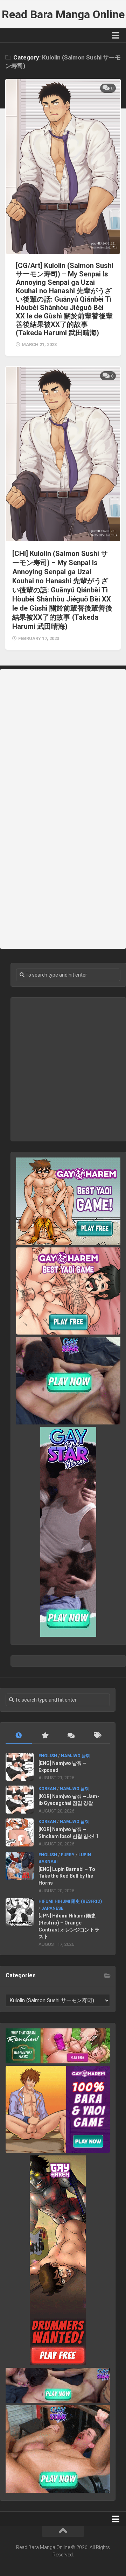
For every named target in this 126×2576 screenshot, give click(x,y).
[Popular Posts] (45, 1736)
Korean (47, 1789)
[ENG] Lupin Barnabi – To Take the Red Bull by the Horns (67, 1876)
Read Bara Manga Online (63, 14)
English (48, 1756)
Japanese (52, 1908)
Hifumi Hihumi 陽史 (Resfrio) (70, 1901)
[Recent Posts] (19, 1736)
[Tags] (97, 1736)
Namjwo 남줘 (75, 1756)
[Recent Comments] (71, 1736)
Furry (68, 1855)
